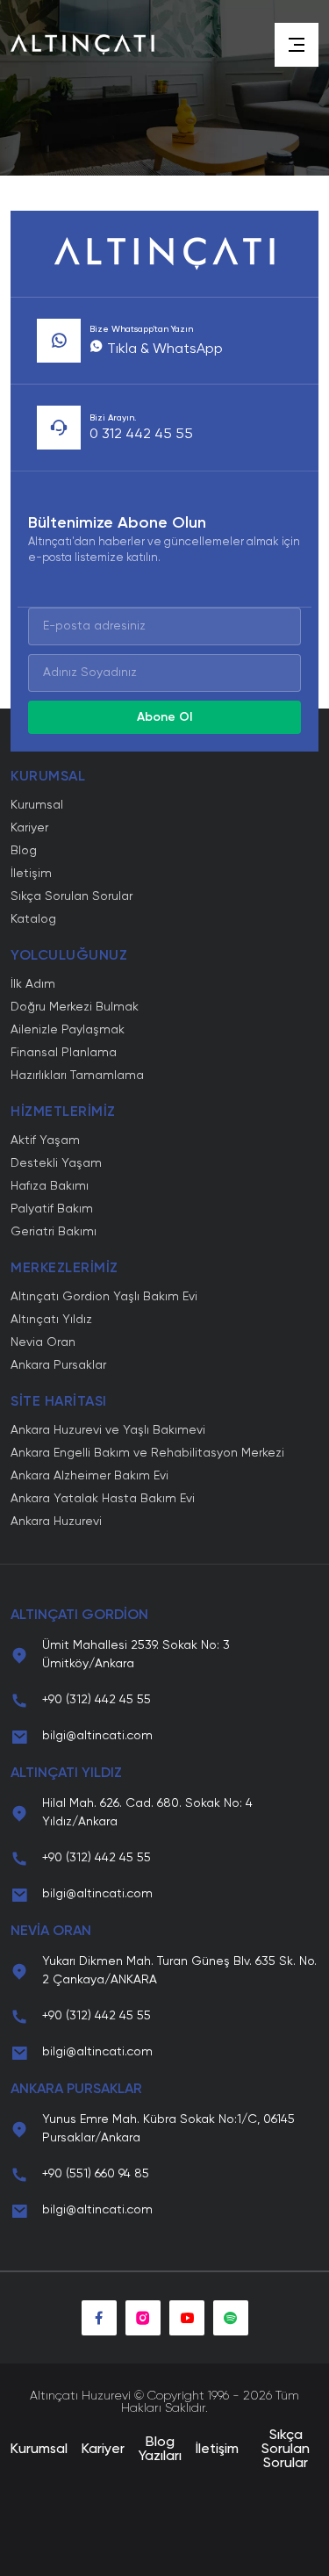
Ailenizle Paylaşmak (68, 1030)
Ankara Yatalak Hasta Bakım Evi (103, 1499)
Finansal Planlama (64, 1053)
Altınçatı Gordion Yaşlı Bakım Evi (104, 1297)
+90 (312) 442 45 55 (97, 1700)
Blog (24, 851)
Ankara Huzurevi (56, 1522)
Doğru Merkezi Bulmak (75, 1007)
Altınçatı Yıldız (51, 1320)
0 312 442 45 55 (141, 435)
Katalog (33, 919)
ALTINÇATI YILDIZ (66, 1774)
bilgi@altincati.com (97, 1736)
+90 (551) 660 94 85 (96, 2174)
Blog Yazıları (160, 2450)
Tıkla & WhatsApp (163, 349)
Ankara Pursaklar (58, 1365)
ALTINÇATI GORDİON (79, 1615)
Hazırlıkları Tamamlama (77, 1076)
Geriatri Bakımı (54, 1232)
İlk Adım (33, 984)
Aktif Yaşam (45, 1140)
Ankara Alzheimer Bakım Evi (89, 1476)
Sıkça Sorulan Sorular (72, 896)
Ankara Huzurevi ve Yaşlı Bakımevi (108, 1430)
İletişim (31, 874)
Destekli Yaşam (56, 1163)
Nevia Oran (43, 1342)
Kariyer (29, 828)
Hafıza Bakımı (50, 1186)
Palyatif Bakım (52, 1209)
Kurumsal (37, 805)
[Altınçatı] (82, 45)
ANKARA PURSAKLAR (76, 2090)
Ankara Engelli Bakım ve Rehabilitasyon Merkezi (147, 1453)
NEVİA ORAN (51, 1932)
